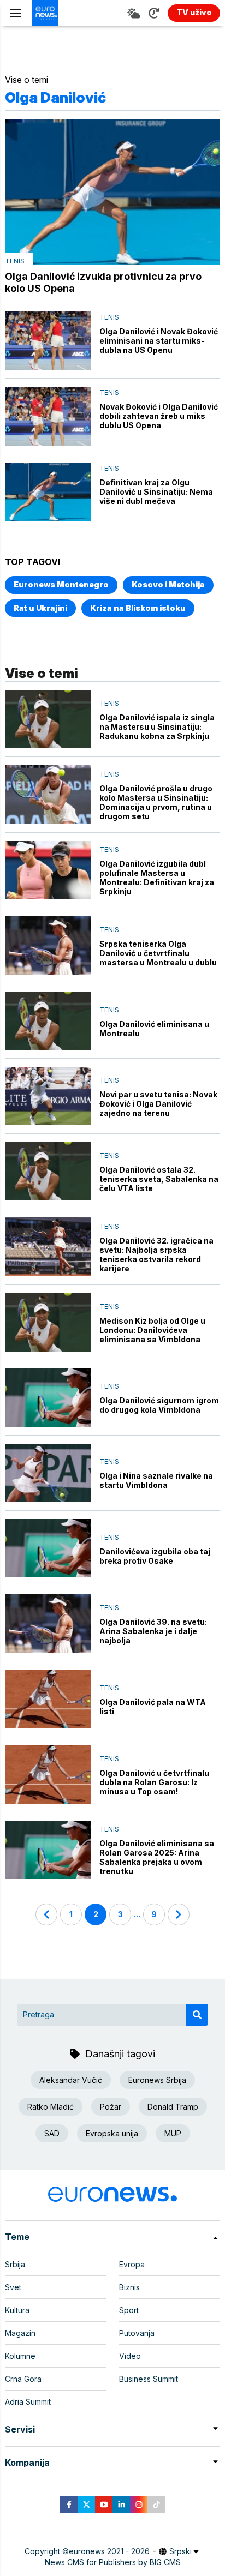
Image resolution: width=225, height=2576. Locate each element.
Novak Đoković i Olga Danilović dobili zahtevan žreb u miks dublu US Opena (159, 416)
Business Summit (149, 2379)
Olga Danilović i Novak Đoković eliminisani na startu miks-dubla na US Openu (159, 341)
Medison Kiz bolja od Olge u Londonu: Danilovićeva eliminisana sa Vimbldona (152, 1330)
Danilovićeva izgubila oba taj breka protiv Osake (155, 1556)
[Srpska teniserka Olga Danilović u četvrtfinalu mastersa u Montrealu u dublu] (48, 945)
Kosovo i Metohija (168, 584)
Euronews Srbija (157, 2080)
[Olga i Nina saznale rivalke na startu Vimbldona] (48, 1473)
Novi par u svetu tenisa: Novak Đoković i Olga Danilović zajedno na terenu (158, 1104)
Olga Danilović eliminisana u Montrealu (154, 1029)
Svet (13, 2287)
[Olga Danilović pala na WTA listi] (48, 1699)
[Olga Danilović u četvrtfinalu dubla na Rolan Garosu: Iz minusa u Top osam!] (48, 1775)
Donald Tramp (173, 2107)
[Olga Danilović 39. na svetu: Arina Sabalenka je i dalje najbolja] (48, 1623)
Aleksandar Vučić (71, 2080)
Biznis (129, 2287)
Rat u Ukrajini (40, 608)
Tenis (15, 261)
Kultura (17, 2310)
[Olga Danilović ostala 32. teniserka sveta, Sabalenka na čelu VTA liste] (48, 1171)
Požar (111, 2107)
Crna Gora (23, 2379)
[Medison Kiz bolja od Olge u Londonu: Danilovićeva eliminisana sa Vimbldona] (48, 1322)
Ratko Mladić (51, 2107)
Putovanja (137, 2333)
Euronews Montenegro (61, 584)
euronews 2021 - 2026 (109, 2551)
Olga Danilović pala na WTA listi (153, 1707)
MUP (173, 2133)
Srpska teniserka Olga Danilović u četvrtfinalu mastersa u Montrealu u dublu (158, 953)
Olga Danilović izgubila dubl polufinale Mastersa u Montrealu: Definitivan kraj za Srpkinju (157, 878)
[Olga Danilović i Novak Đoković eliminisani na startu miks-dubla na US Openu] (48, 341)
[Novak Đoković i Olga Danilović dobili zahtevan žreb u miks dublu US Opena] (48, 416)
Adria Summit (28, 2402)
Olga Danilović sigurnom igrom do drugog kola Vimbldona (159, 1405)
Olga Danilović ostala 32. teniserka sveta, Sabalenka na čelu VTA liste (159, 1179)
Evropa (132, 2264)
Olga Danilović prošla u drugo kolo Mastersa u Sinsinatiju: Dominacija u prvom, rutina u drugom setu (156, 802)
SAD (52, 2133)
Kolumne (20, 2356)
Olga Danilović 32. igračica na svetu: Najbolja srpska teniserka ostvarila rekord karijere (156, 1254)
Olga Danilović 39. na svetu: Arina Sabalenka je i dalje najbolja (153, 1631)
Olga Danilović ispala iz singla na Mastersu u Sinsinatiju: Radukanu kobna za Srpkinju (157, 727)
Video (130, 2356)
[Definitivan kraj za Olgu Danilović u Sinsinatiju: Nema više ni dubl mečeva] (48, 492)
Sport (129, 2310)
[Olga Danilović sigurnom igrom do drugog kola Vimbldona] (48, 1398)
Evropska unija (112, 2133)
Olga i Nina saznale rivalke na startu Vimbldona (156, 1480)
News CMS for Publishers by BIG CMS (113, 2562)
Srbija (15, 2264)
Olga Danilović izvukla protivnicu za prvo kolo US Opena (103, 282)
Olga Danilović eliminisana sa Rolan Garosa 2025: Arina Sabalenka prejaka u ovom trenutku (157, 1857)
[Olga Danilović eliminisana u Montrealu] (48, 1021)
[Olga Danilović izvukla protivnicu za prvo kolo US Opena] (112, 192)
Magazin (20, 2333)
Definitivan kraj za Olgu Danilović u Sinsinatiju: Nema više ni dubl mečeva (156, 492)
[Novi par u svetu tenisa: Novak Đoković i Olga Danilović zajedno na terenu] (48, 1096)
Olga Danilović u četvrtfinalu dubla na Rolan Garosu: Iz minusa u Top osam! (154, 1782)
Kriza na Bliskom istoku (138, 608)
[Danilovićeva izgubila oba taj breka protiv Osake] (48, 1548)
